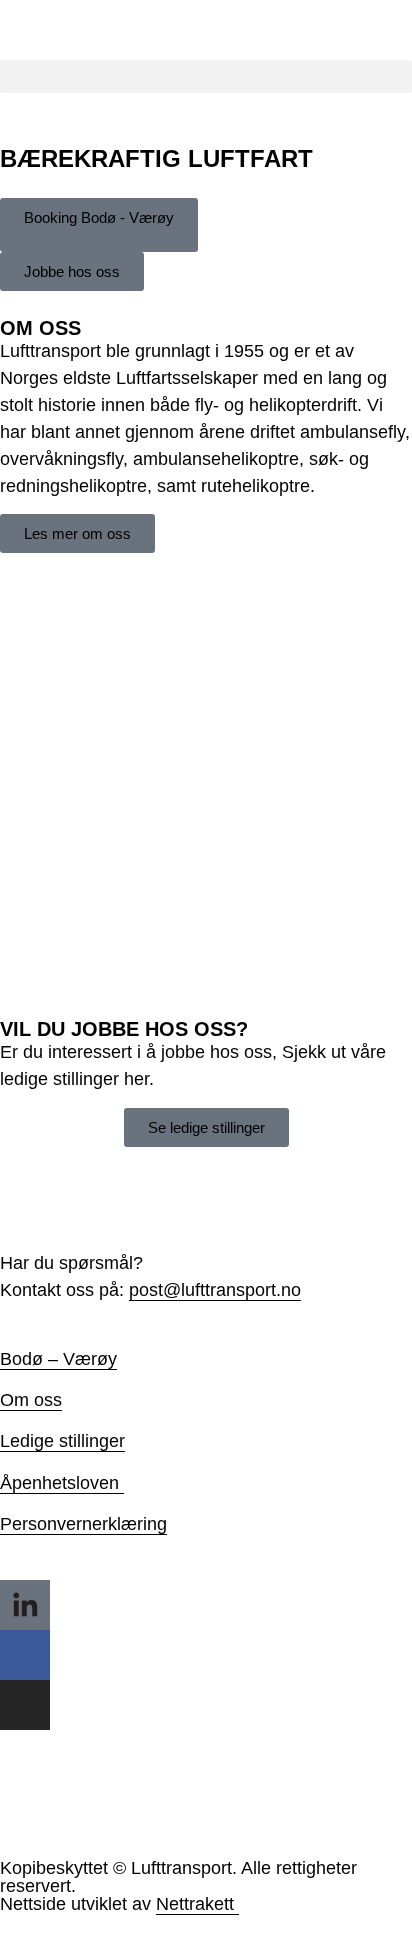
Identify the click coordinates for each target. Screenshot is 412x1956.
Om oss (31, 1400)
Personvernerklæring (83, 1524)
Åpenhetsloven (59, 1483)
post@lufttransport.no (215, 1290)
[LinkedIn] (25, 1605)
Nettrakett (195, 1904)
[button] (206, 76)
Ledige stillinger (62, 1441)
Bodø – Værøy (58, 1359)
